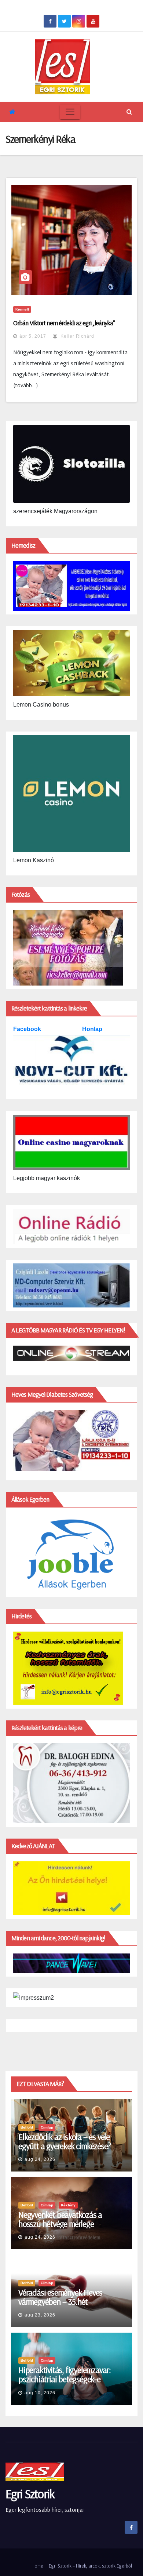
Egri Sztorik (30, 2494)
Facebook (28, 1029)
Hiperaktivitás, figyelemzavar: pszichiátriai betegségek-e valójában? (65, 2379)
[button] (129, 112)
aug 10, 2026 (40, 2393)
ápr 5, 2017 (33, 336)
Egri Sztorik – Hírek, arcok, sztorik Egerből (90, 2566)
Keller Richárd (77, 336)
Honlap (92, 1029)
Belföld (27, 2127)
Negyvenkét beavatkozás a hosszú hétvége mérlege (60, 2219)
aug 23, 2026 (40, 2315)
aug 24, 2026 (40, 2159)
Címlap (47, 2127)
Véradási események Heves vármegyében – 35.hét (60, 2297)
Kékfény (68, 2205)
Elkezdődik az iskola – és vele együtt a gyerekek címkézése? (64, 2141)
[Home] (12, 112)
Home (37, 2566)
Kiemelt (22, 309)
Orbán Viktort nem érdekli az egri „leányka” (64, 323)
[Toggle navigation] (70, 112)
